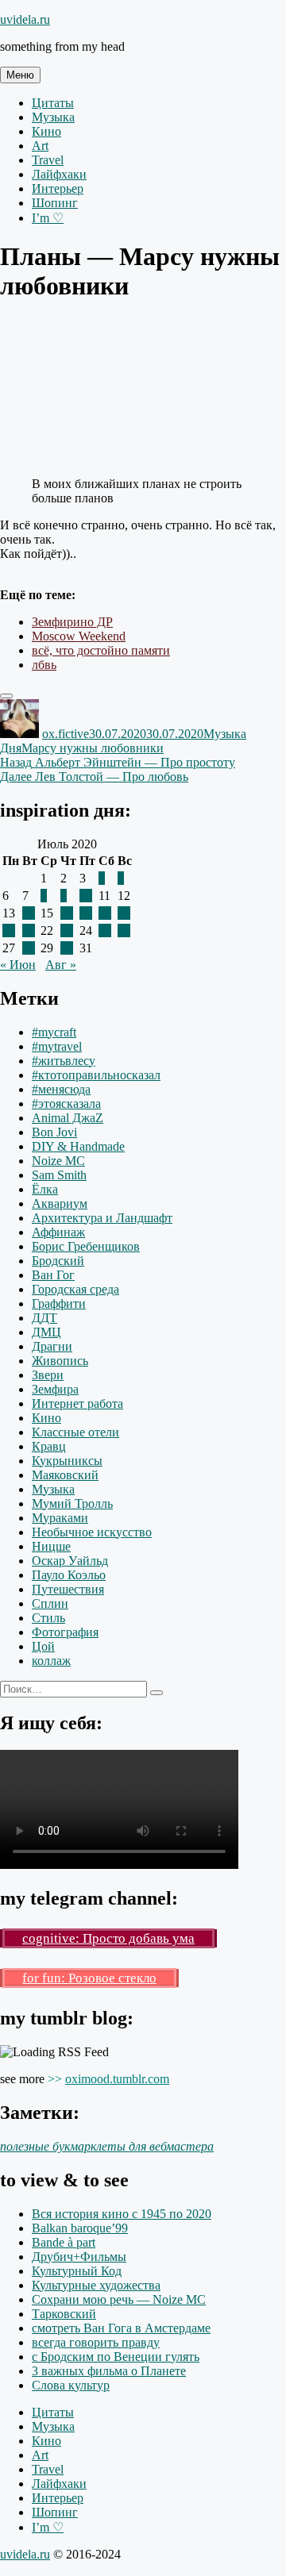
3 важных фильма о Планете (109, 2371)
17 (86, 913)
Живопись (60, 1361)
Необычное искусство (92, 1532)
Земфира (55, 1389)
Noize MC (58, 1161)
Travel (48, 160)
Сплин (50, 1603)
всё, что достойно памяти (101, 650)
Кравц (49, 1446)
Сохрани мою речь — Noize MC (119, 2299)
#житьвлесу (64, 1061)
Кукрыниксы (67, 1461)
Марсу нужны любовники (93, 748)
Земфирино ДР (72, 622)
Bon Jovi (54, 1132)
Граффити (59, 1303)
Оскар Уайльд (70, 1561)
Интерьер (58, 188)
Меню (20, 75)
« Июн (18, 965)
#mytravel (57, 1046)
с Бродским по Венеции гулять (116, 2357)
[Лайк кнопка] (6, 696)
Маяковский (65, 1475)
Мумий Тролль (72, 1503)
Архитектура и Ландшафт (102, 1218)
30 (67, 948)
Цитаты (53, 103)
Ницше (51, 1546)
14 (29, 913)
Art (40, 146)
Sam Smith (59, 1175)
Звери (48, 1375)
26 (124, 930)
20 (9, 930)
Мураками (60, 1518)
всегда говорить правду (96, 2342)
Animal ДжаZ (68, 1118)
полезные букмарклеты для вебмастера (107, 2146)
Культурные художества (96, 2285)
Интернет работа (77, 1403)
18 (105, 913)
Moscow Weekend (79, 636)
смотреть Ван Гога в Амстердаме (121, 2328)
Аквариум (60, 1203)
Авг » (61, 965)
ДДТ (44, 1318)
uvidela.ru (25, 19)
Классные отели (75, 1432)
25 (105, 930)
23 (67, 930)
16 (67, 913)
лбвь (44, 665)
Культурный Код (77, 2271)
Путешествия (68, 1589)
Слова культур (71, 2385)
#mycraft (54, 1032)
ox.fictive (66, 734)
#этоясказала (66, 1103)
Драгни (52, 1346)
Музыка (53, 117)
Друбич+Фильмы (79, 2257)
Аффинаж (58, 1232)
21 (29, 930)
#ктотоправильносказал (96, 1075)
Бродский (58, 1261)
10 (86, 896)
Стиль (48, 1618)
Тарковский (64, 2314)
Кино (46, 131)
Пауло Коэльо (69, 1575)
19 (124, 913)
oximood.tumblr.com (117, 2079)
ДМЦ (46, 1332)
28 (29, 948)
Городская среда (75, 1289)
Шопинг (55, 203)
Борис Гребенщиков (86, 1246)
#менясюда (61, 1089)
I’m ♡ (48, 218)
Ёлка (45, 1189)
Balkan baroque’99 (80, 2228)
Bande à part (64, 2242)
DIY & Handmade (78, 1146)
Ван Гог (53, 1275)
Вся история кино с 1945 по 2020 (122, 2214)
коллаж (51, 1661)
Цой (43, 1646)
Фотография (65, 1632)
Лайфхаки (59, 174)
